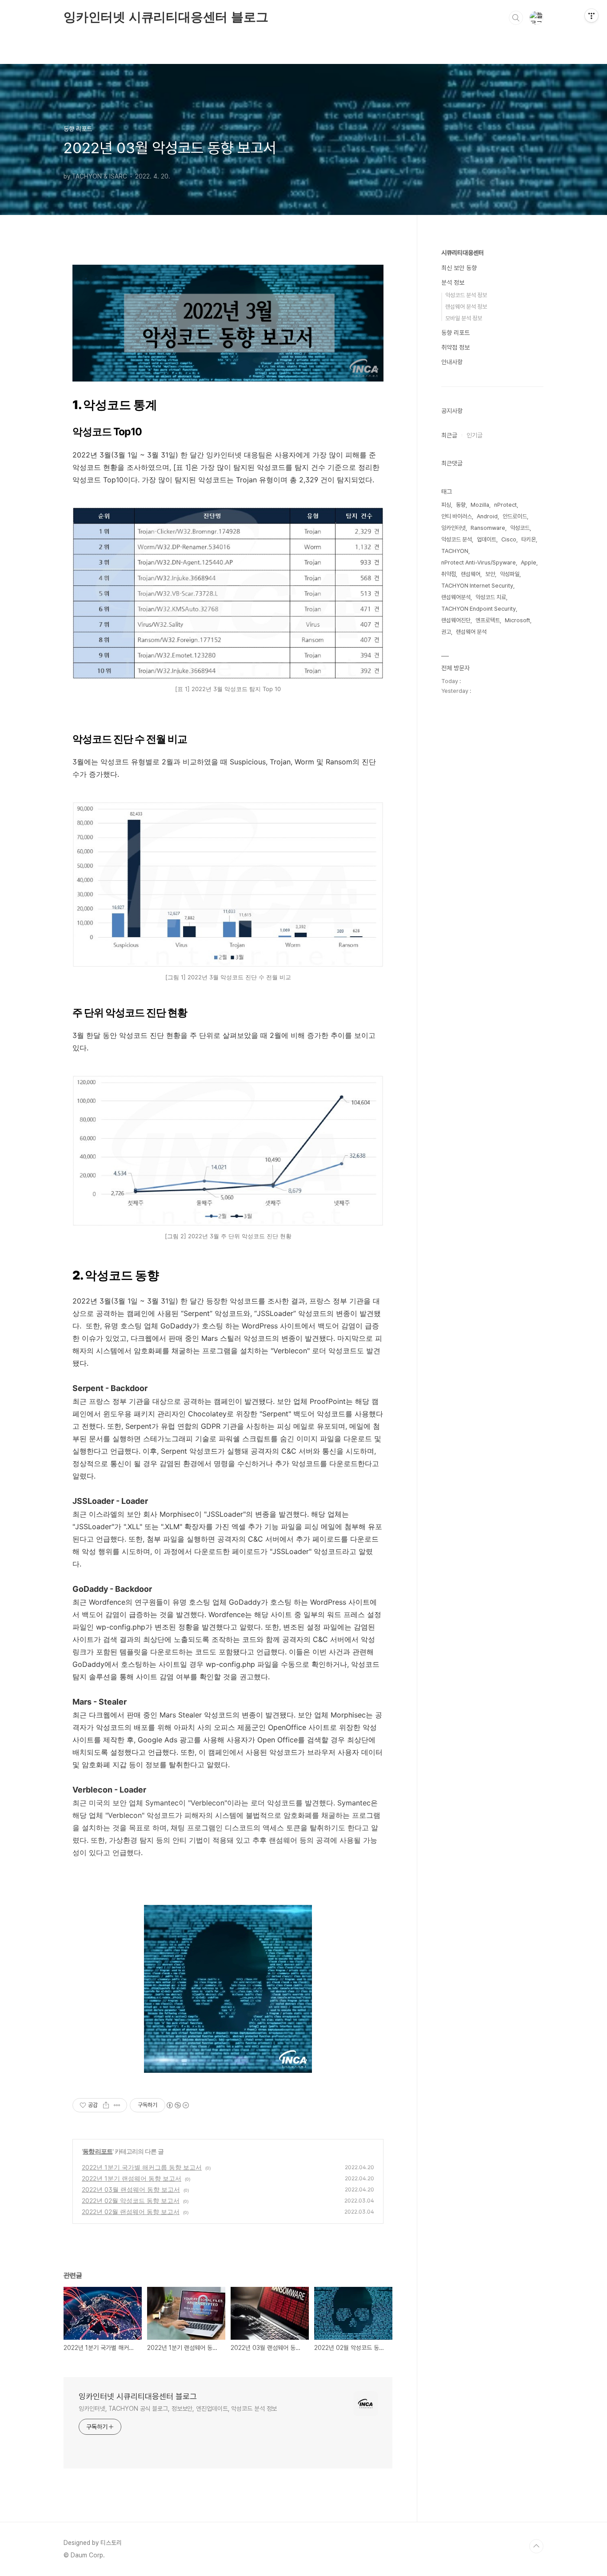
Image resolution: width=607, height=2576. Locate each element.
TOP (536, 2546)
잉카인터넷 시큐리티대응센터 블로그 (166, 17)
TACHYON (455, 551)
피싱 (446, 505)
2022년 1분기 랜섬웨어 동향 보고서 (132, 2178)
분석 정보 (453, 282)
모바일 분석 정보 (464, 318)
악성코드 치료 (491, 597)
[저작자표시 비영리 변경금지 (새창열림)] (177, 2105)
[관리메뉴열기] (591, 16)
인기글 (475, 435)
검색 (516, 18)
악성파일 (510, 574)
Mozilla (480, 505)
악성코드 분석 (457, 539)
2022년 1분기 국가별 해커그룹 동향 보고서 (142, 2167)
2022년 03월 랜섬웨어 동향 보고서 (131, 2189)
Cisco (509, 539)
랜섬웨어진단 (456, 620)
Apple (529, 563)
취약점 (449, 574)
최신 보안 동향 (459, 268)
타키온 (529, 539)
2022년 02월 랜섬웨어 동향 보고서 (131, 2212)
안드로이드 (515, 516)
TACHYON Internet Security (477, 586)
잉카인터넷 (453, 528)
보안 (490, 574)
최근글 (449, 435)
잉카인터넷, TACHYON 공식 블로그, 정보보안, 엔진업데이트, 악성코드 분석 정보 (178, 2409)
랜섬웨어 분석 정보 (466, 307)
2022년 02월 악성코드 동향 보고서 (131, 2200)
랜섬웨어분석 (456, 597)
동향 (461, 505)
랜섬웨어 (471, 574)
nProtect (505, 505)
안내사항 (452, 362)
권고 (446, 632)
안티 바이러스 (457, 516)
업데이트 (487, 539)
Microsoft (517, 620)
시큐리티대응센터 (463, 253)
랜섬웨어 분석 (471, 632)
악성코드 (520, 528)
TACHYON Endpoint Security (479, 609)
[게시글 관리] (117, 2105)
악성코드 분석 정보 (466, 295)
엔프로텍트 (488, 620)
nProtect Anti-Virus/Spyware (479, 563)
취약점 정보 (455, 347)
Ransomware (488, 528)
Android (487, 516)
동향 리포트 (98, 2151)
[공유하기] (106, 2105)
